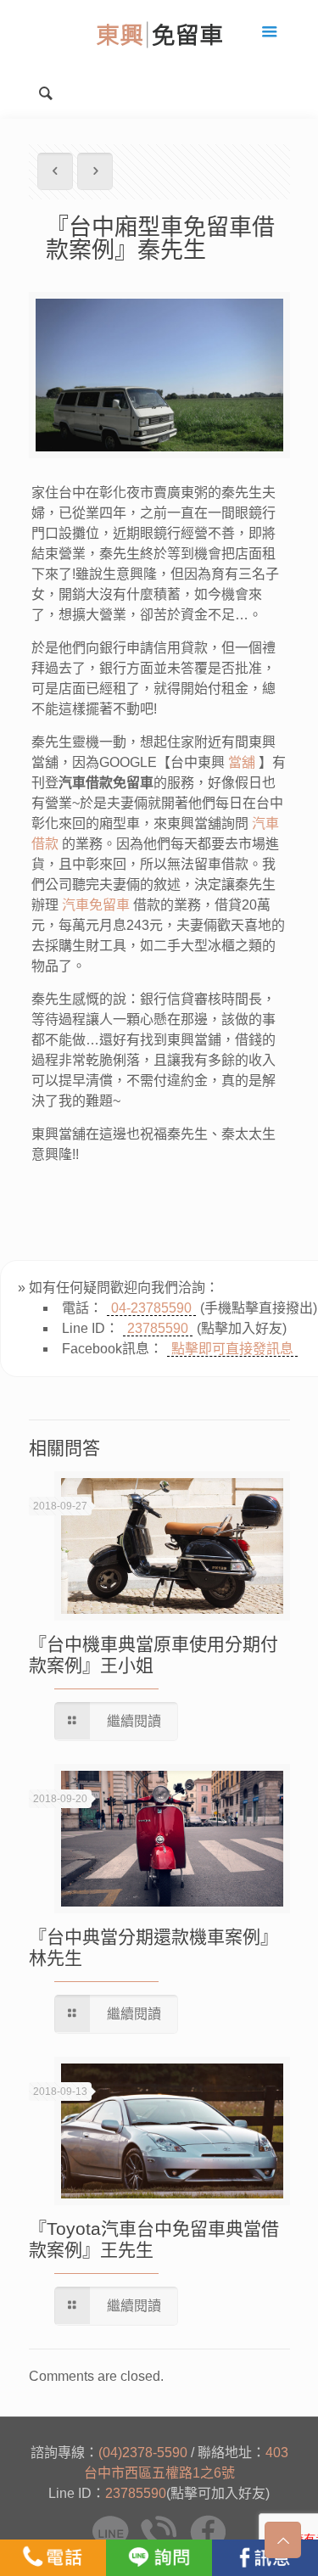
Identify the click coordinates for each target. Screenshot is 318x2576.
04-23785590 (151, 1308)
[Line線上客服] (159, 2558)
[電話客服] (53, 2558)
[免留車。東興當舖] (159, 34)
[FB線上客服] (265, 2558)
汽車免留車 (96, 905)
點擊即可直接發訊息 (232, 1349)
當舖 (242, 762)
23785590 (158, 1328)
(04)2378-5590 (143, 2453)
